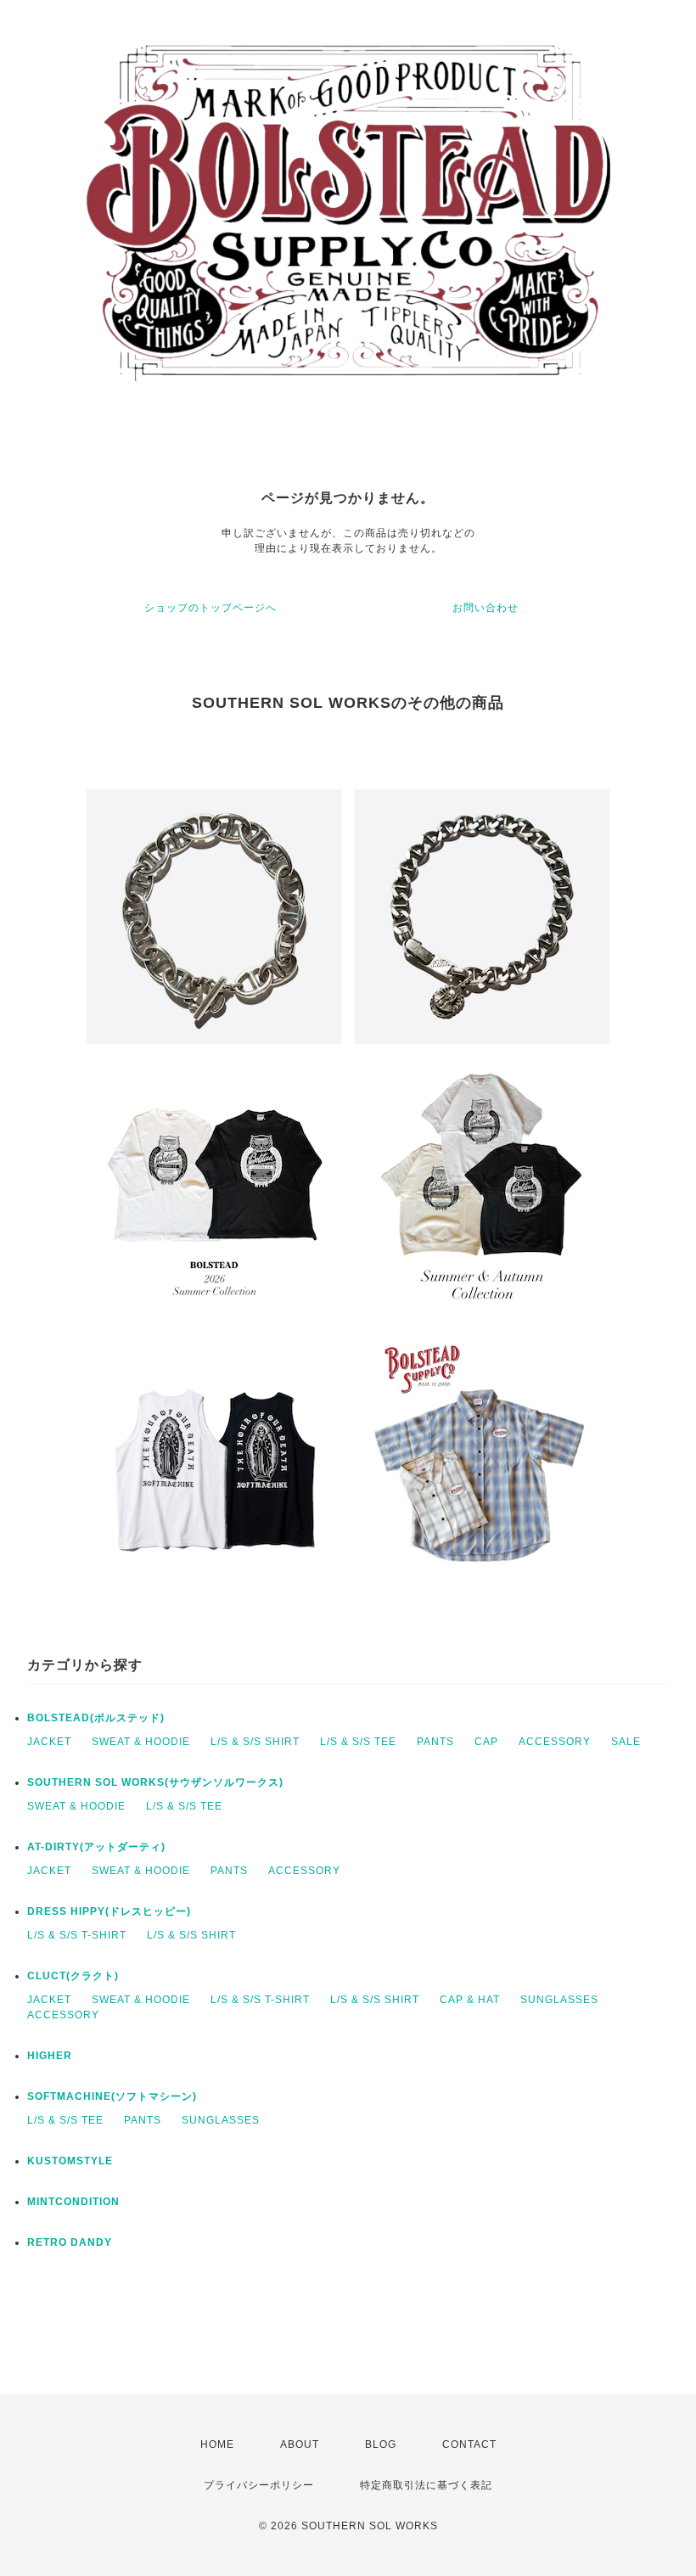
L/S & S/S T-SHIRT (77, 1935)
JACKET (49, 1742)
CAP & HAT (470, 2000)
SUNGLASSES (559, 2000)
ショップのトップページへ (210, 608)
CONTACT (469, 2444)
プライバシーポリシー (259, 2485)
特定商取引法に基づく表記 (426, 2485)
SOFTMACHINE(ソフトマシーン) (112, 2096)
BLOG (381, 2444)
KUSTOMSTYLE (70, 2161)
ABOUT (300, 2444)
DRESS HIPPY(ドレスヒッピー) (109, 1911)
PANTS (435, 1742)
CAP (486, 1742)
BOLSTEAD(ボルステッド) (96, 1718)
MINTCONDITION (73, 2202)
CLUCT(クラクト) (73, 1976)
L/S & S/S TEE (358, 1742)
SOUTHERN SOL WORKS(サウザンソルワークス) (155, 1782)
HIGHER (50, 2056)
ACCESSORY (555, 1742)
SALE (626, 1742)
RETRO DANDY (70, 2242)
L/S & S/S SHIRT (255, 1742)
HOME (217, 2444)
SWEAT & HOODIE (141, 1742)
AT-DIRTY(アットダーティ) (96, 1847)
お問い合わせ (486, 608)
